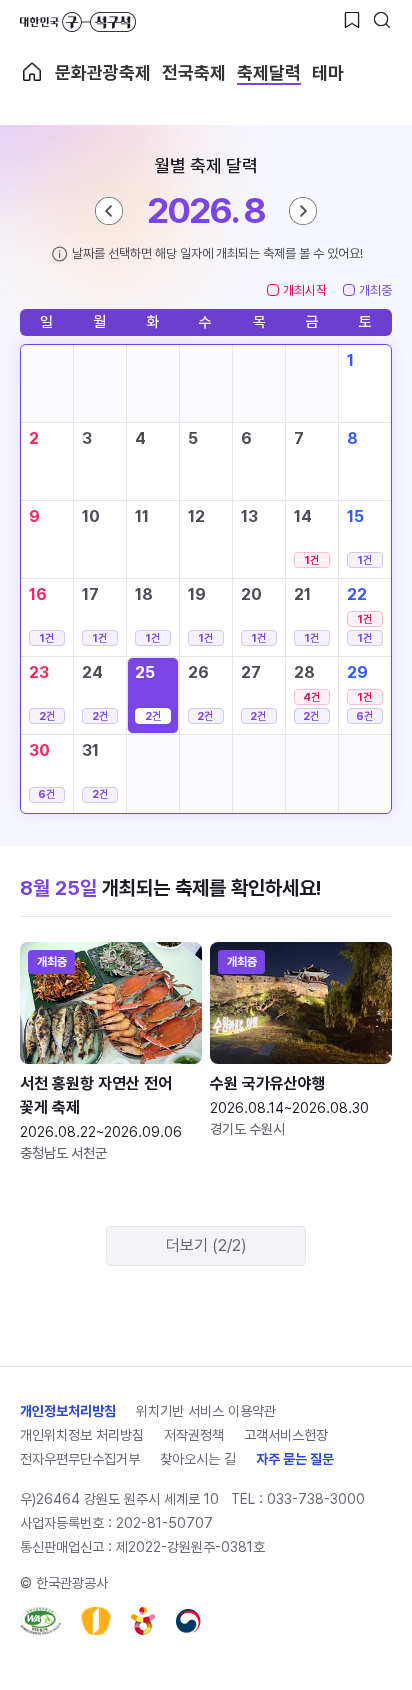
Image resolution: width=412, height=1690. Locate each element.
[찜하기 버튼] (352, 20)
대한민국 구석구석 (78, 22)
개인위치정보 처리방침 (82, 1435)
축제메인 (32, 72)
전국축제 (194, 72)
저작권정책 (194, 1435)
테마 (328, 72)
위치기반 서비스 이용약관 (206, 1411)
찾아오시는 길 (198, 1459)
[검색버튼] (382, 20)
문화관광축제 (103, 72)
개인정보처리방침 (68, 1411)
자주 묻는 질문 (295, 1459)
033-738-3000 (316, 1499)
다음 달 (303, 211)
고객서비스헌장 (286, 1435)
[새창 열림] (40, 1621)
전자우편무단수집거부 (80, 1459)
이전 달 (109, 211)
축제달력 (269, 72)
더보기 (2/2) (206, 1245)
